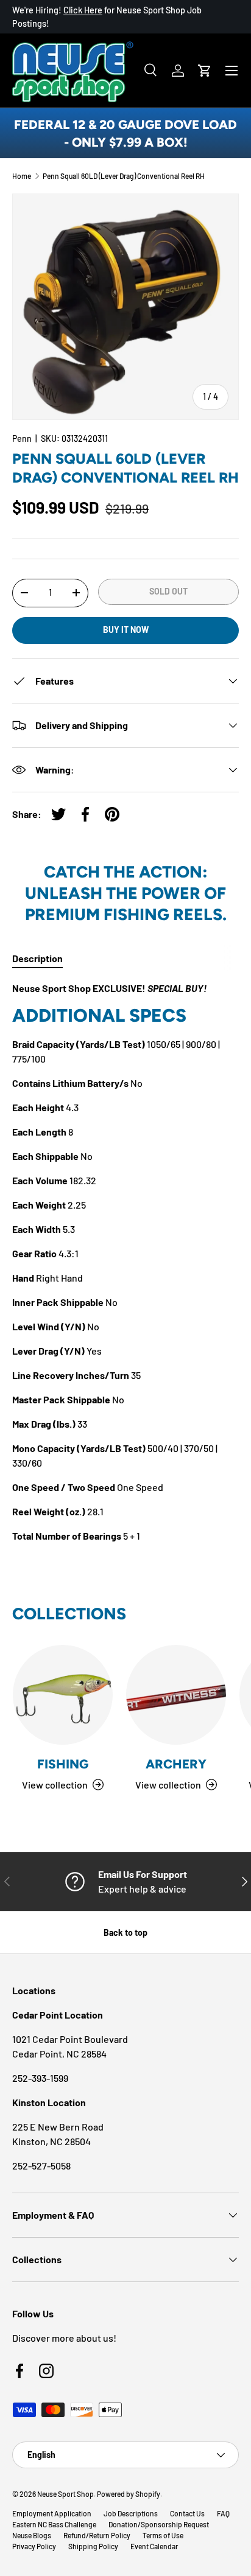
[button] (205, 71)
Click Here (83, 10)
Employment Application (52, 2513)
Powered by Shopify (129, 2494)
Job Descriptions (131, 2513)
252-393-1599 (40, 2078)
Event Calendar (154, 2546)
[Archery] (176, 1695)
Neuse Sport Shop (65, 2494)
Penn (22, 438)
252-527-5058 (41, 2166)
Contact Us (187, 2513)
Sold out (168, 591)
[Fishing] (63, 1695)
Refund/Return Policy (97, 2535)
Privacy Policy (34, 2546)
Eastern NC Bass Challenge (54, 2524)
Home (22, 176)
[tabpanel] (125, 1262)
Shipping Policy (93, 2546)
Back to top (125, 1932)
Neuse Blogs (32, 2535)
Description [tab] (37, 958)
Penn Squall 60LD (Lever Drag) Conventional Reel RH (124, 176)
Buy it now (126, 630)
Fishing (63, 1764)
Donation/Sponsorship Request (159, 2524)
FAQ (223, 2513)
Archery (176, 1764)
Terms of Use (163, 2535)
